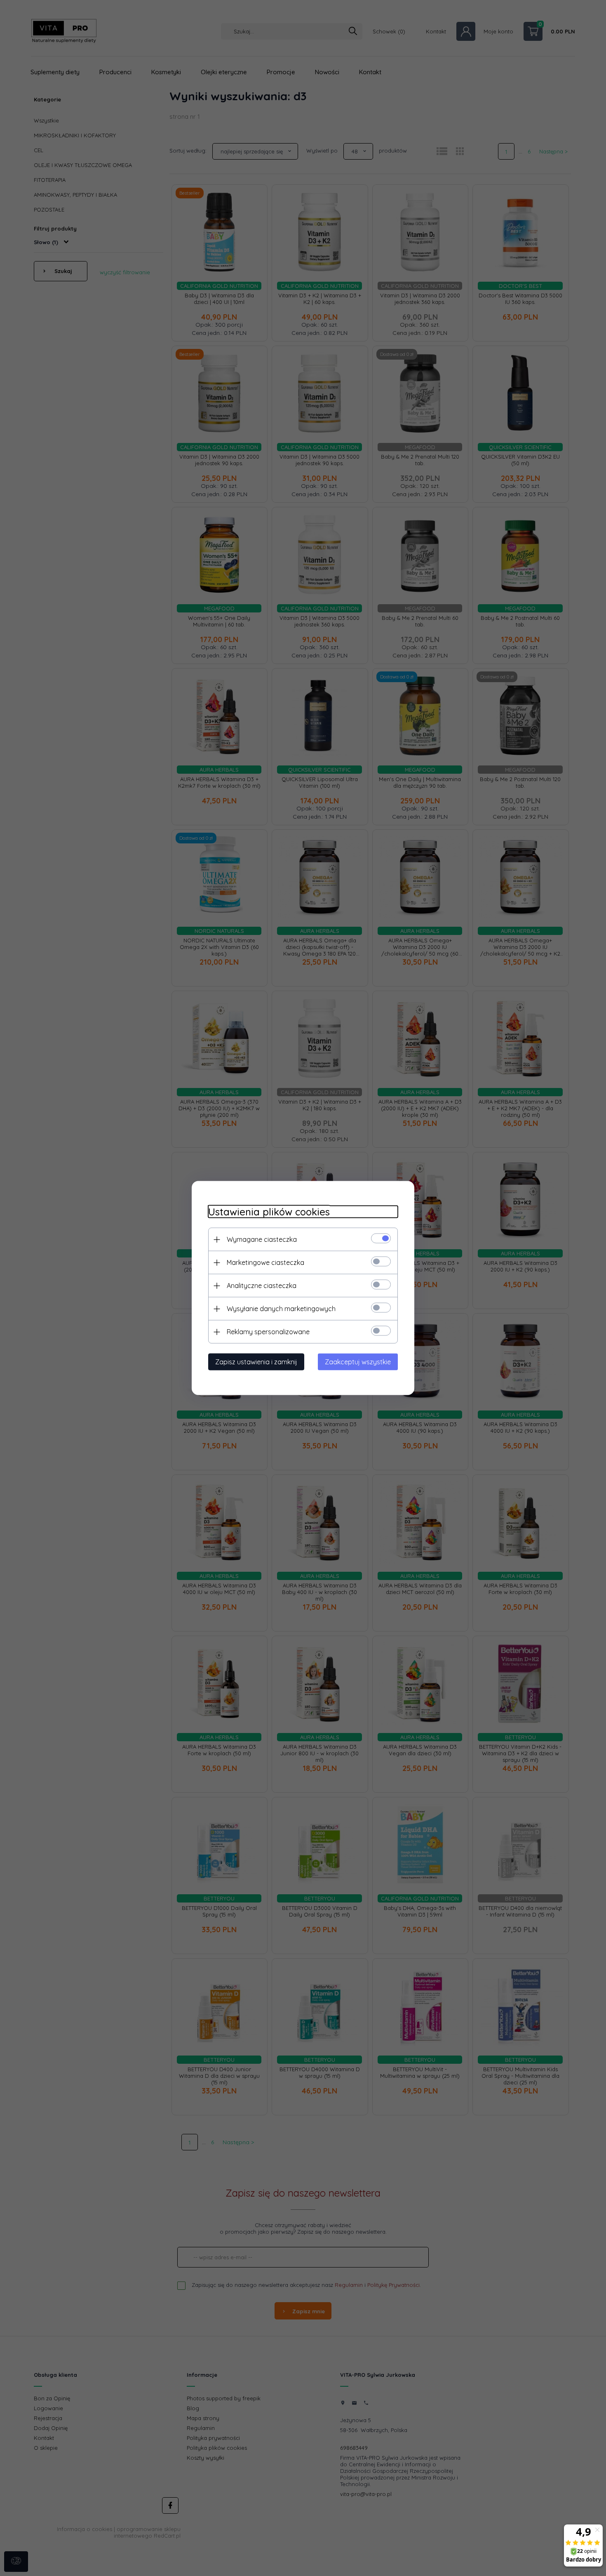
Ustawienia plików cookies (269, 1212)
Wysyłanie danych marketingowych (281, 1309)
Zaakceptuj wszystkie (358, 1362)
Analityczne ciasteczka (262, 1286)
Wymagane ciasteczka (262, 1239)
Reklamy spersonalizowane (268, 1332)
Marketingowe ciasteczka (265, 1262)
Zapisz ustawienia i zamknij (256, 1362)
